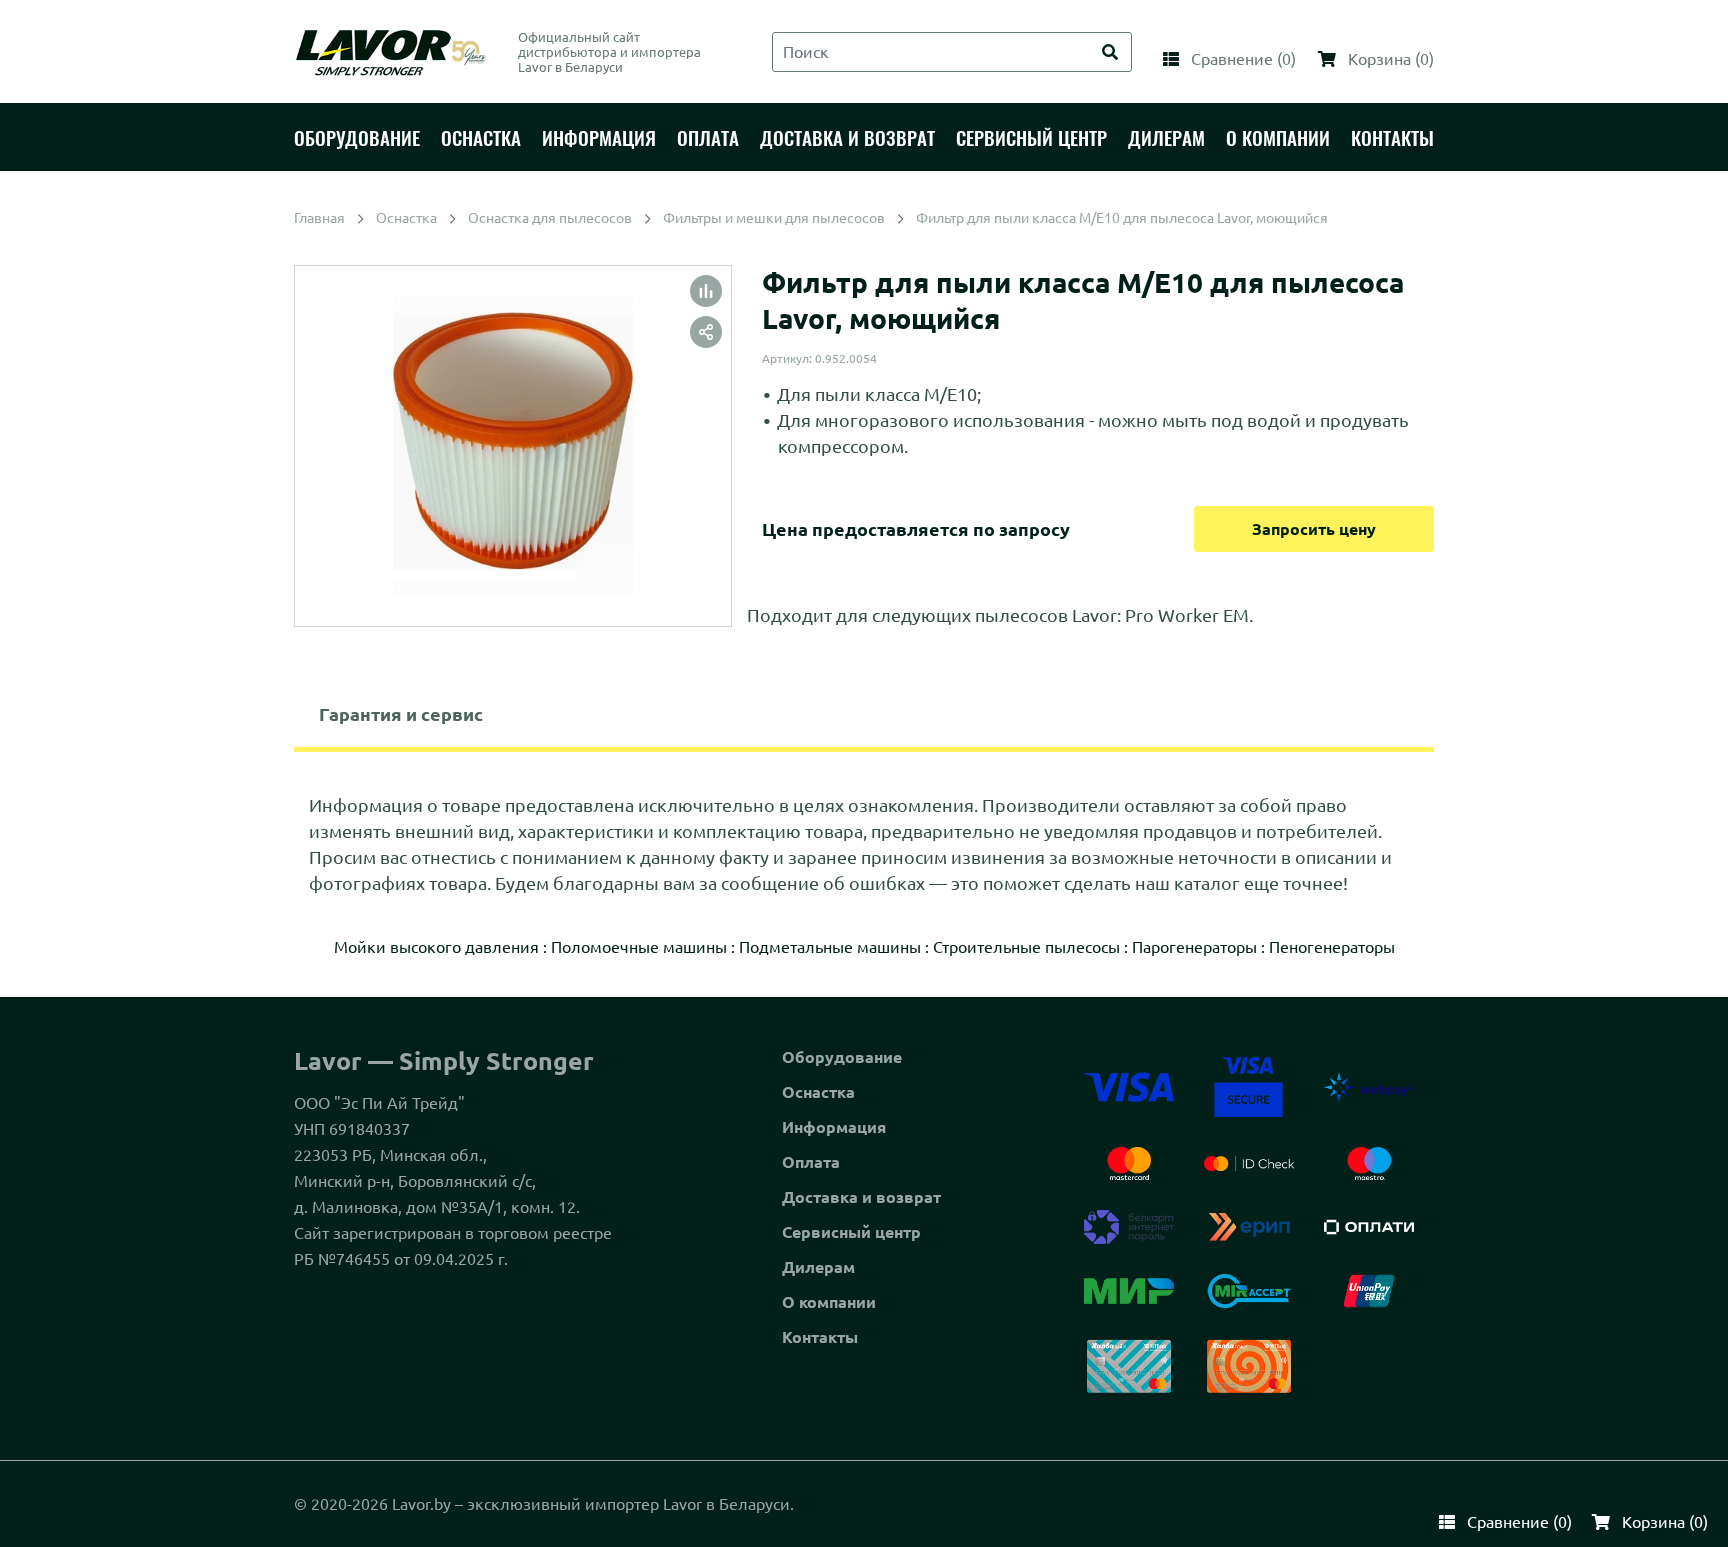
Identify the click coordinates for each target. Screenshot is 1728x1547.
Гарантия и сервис (401, 714)
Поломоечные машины (639, 947)
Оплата (811, 1162)
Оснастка (818, 1092)
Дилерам (818, 1267)
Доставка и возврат (861, 1197)
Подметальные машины (830, 947)
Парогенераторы (1194, 947)
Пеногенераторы (1332, 947)
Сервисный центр (851, 1232)
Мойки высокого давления (436, 947)
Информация (834, 1127)
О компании (829, 1302)
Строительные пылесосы (1026, 947)
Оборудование (842, 1057)
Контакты (820, 1337)
